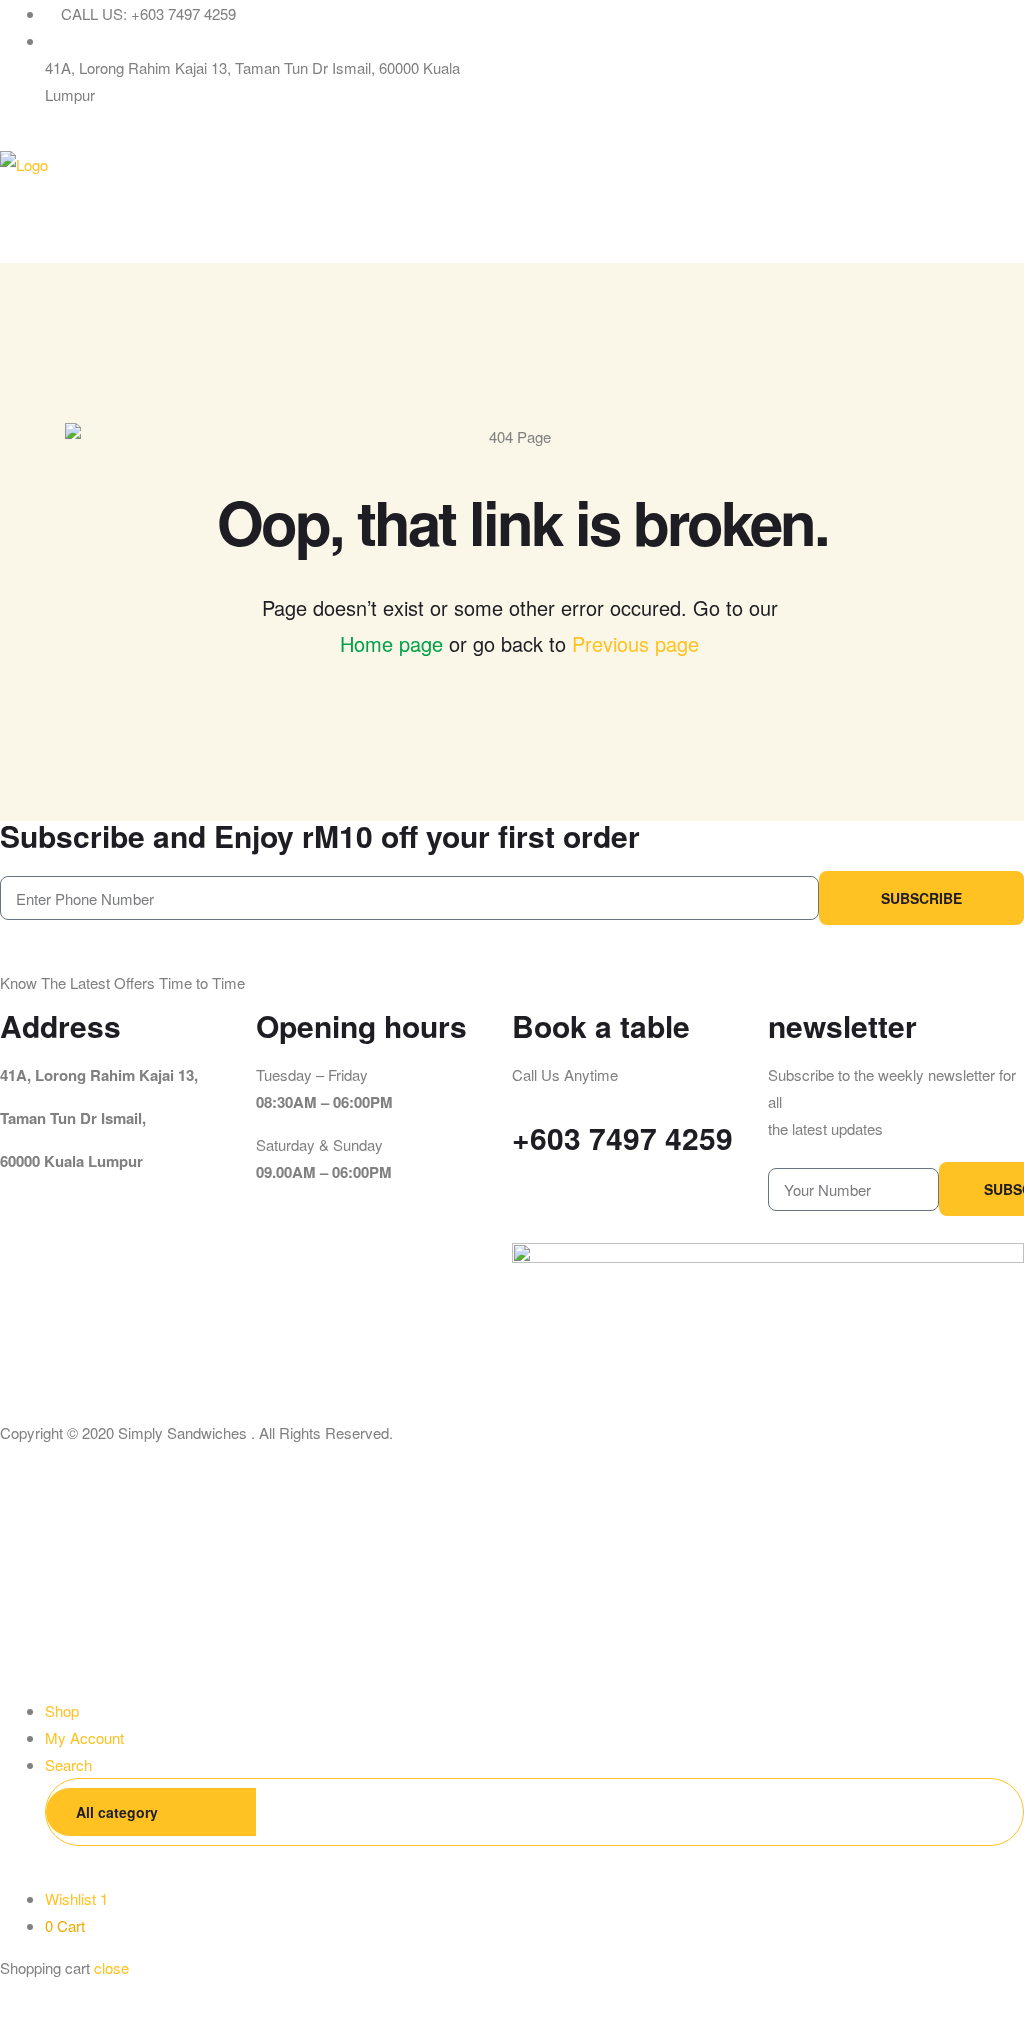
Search (978, 1812)
